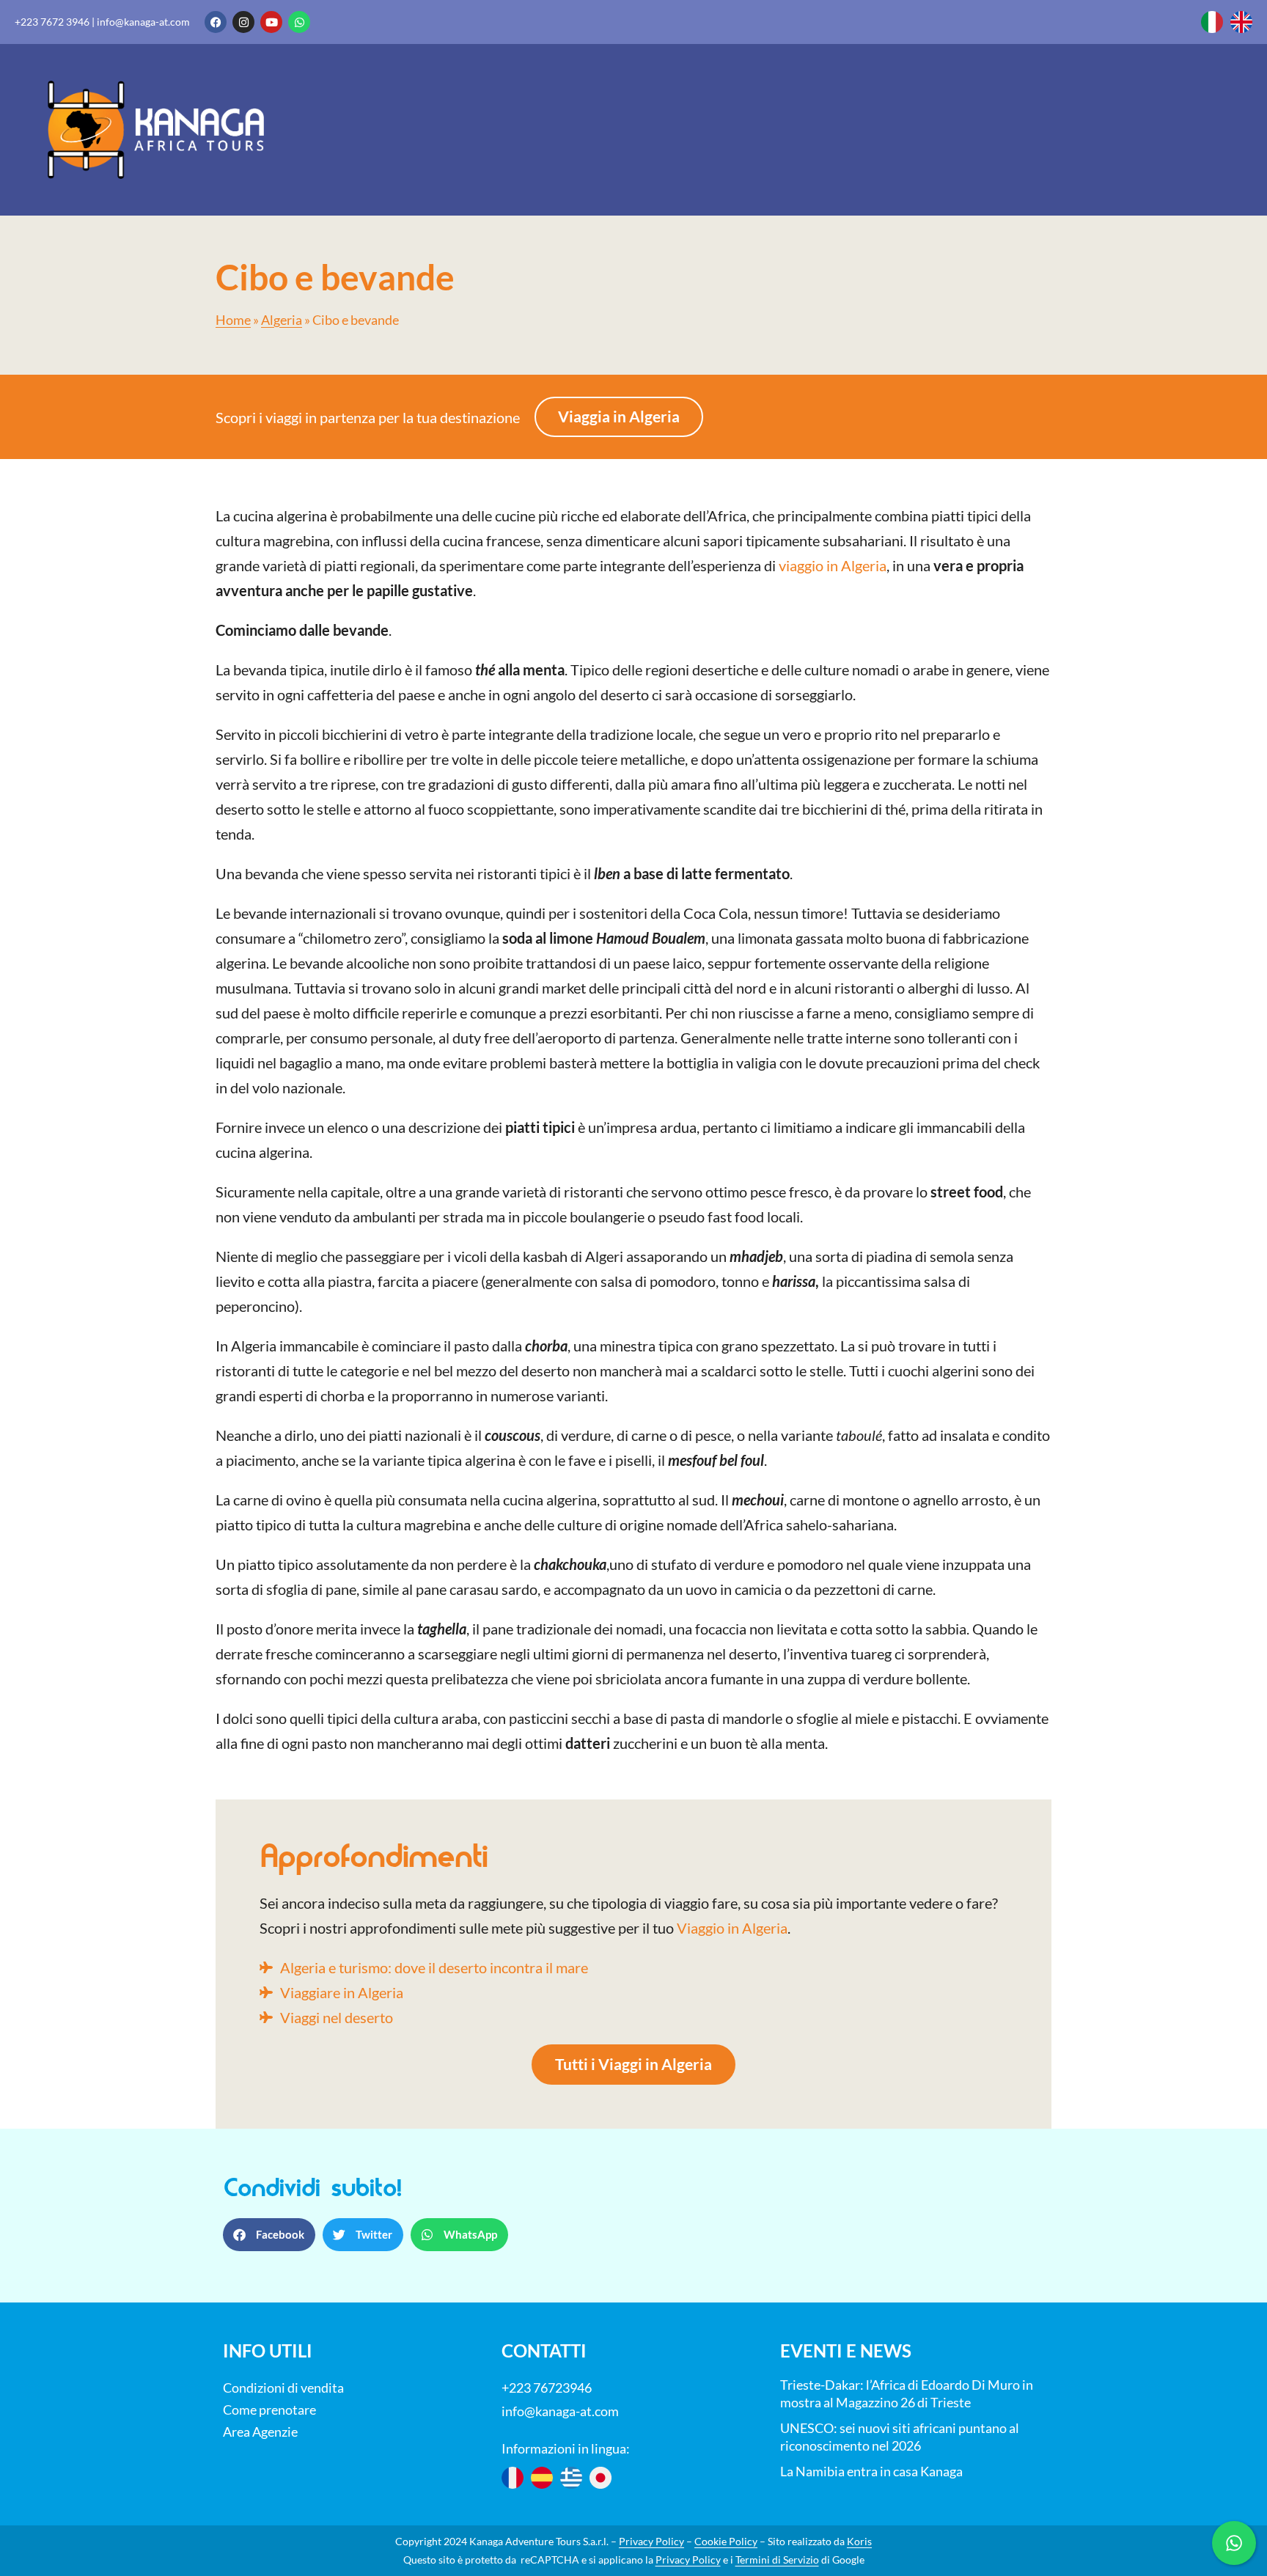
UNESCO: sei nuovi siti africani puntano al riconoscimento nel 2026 (900, 2437)
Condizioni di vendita (283, 2388)
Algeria (282, 320)
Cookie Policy (726, 2541)
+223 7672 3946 (52, 22)
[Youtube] (271, 22)
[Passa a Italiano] (1212, 22)
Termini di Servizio (777, 2560)
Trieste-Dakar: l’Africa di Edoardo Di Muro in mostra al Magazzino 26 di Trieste (907, 2393)
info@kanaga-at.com (143, 22)
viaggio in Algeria (833, 565)
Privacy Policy (651, 2541)
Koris (859, 2541)
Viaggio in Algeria (732, 1928)
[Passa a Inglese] (1241, 22)
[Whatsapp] (299, 22)
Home (233, 320)
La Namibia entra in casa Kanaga (871, 2471)
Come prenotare (269, 2410)
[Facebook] (216, 22)
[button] (269, 2235)
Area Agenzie (260, 2432)
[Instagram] (243, 22)
